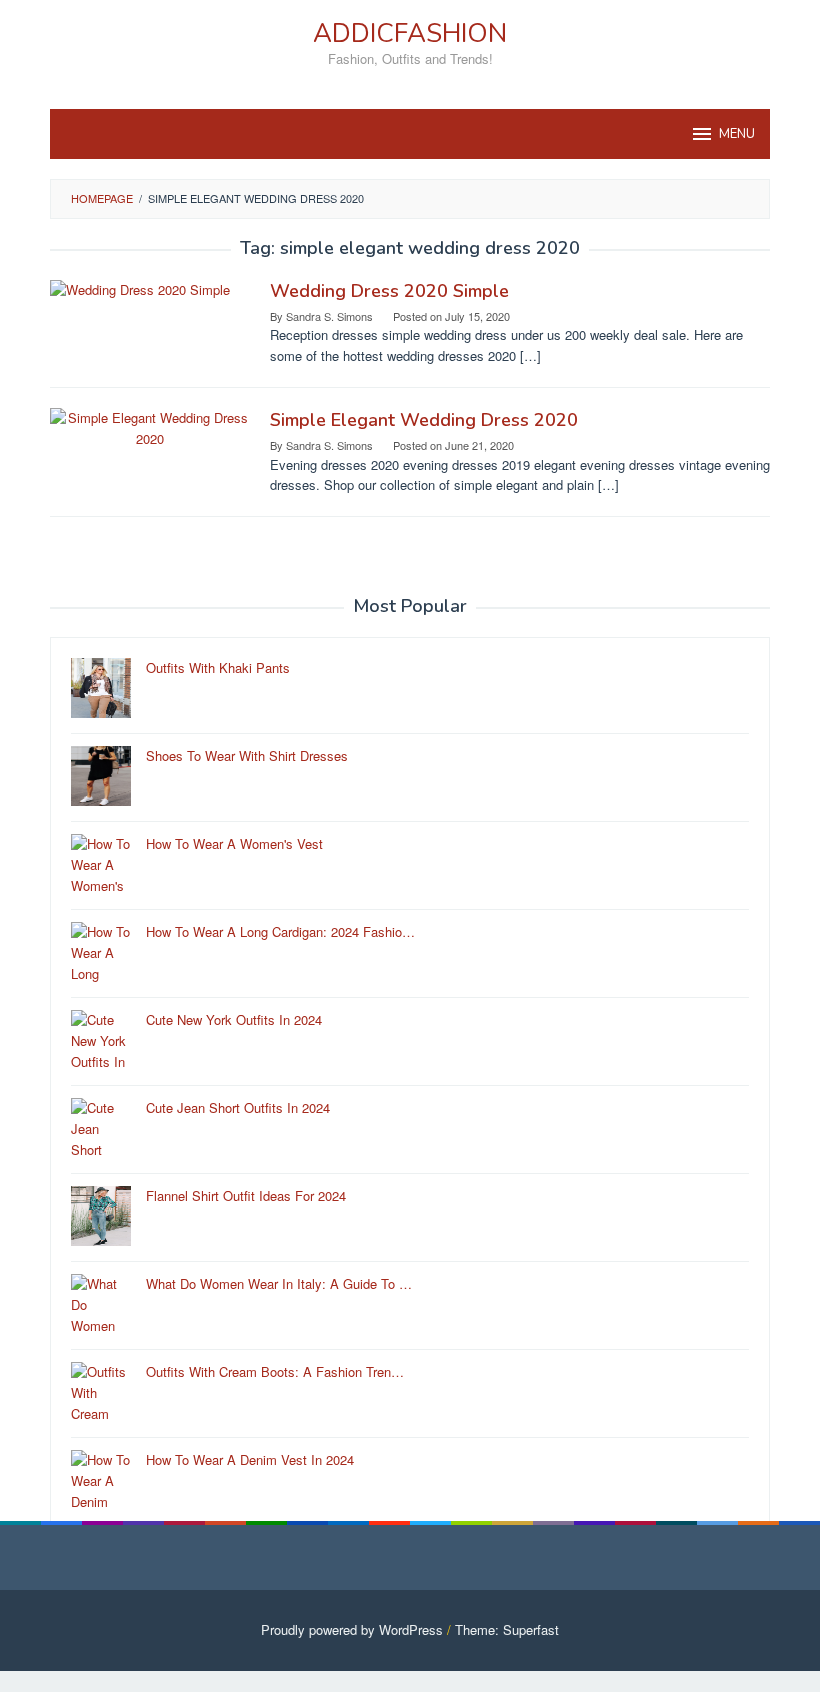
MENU (737, 134)
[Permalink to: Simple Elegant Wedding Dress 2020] (150, 426)
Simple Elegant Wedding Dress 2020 (424, 420)
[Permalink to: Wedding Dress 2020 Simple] (140, 288)
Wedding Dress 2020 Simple (389, 291)
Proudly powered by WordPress (352, 1629)
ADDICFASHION (410, 33)
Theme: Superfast (507, 1629)
